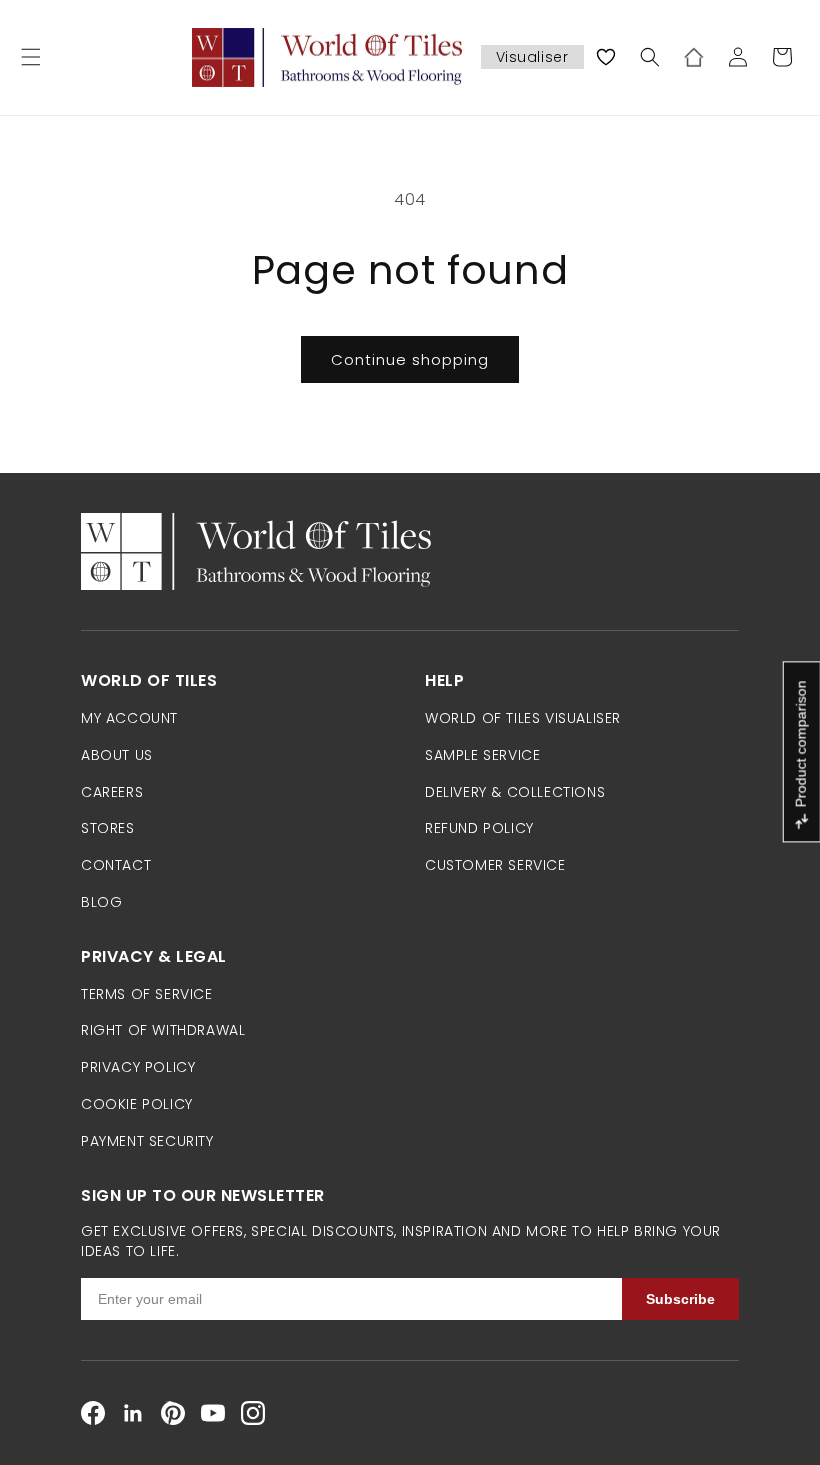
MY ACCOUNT (129, 718)
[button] (31, 57)
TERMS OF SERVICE (147, 994)
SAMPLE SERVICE (482, 755)
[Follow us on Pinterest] (173, 1413)
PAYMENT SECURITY (147, 1141)
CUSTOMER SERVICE (495, 865)
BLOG (101, 902)
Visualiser (532, 57)
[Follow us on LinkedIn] (133, 1413)
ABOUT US (117, 755)
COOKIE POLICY (137, 1104)
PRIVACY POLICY (138, 1067)
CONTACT (116, 865)
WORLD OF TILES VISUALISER (523, 718)
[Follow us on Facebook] (93, 1413)
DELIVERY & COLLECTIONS (515, 792)
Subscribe (680, 1299)
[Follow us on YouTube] (213, 1413)
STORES (108, 828)
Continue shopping (410, 359)
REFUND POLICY (479, 828)
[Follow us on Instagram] (253, 1413)
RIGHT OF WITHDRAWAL (163, 1030)
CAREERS (112, 792)
